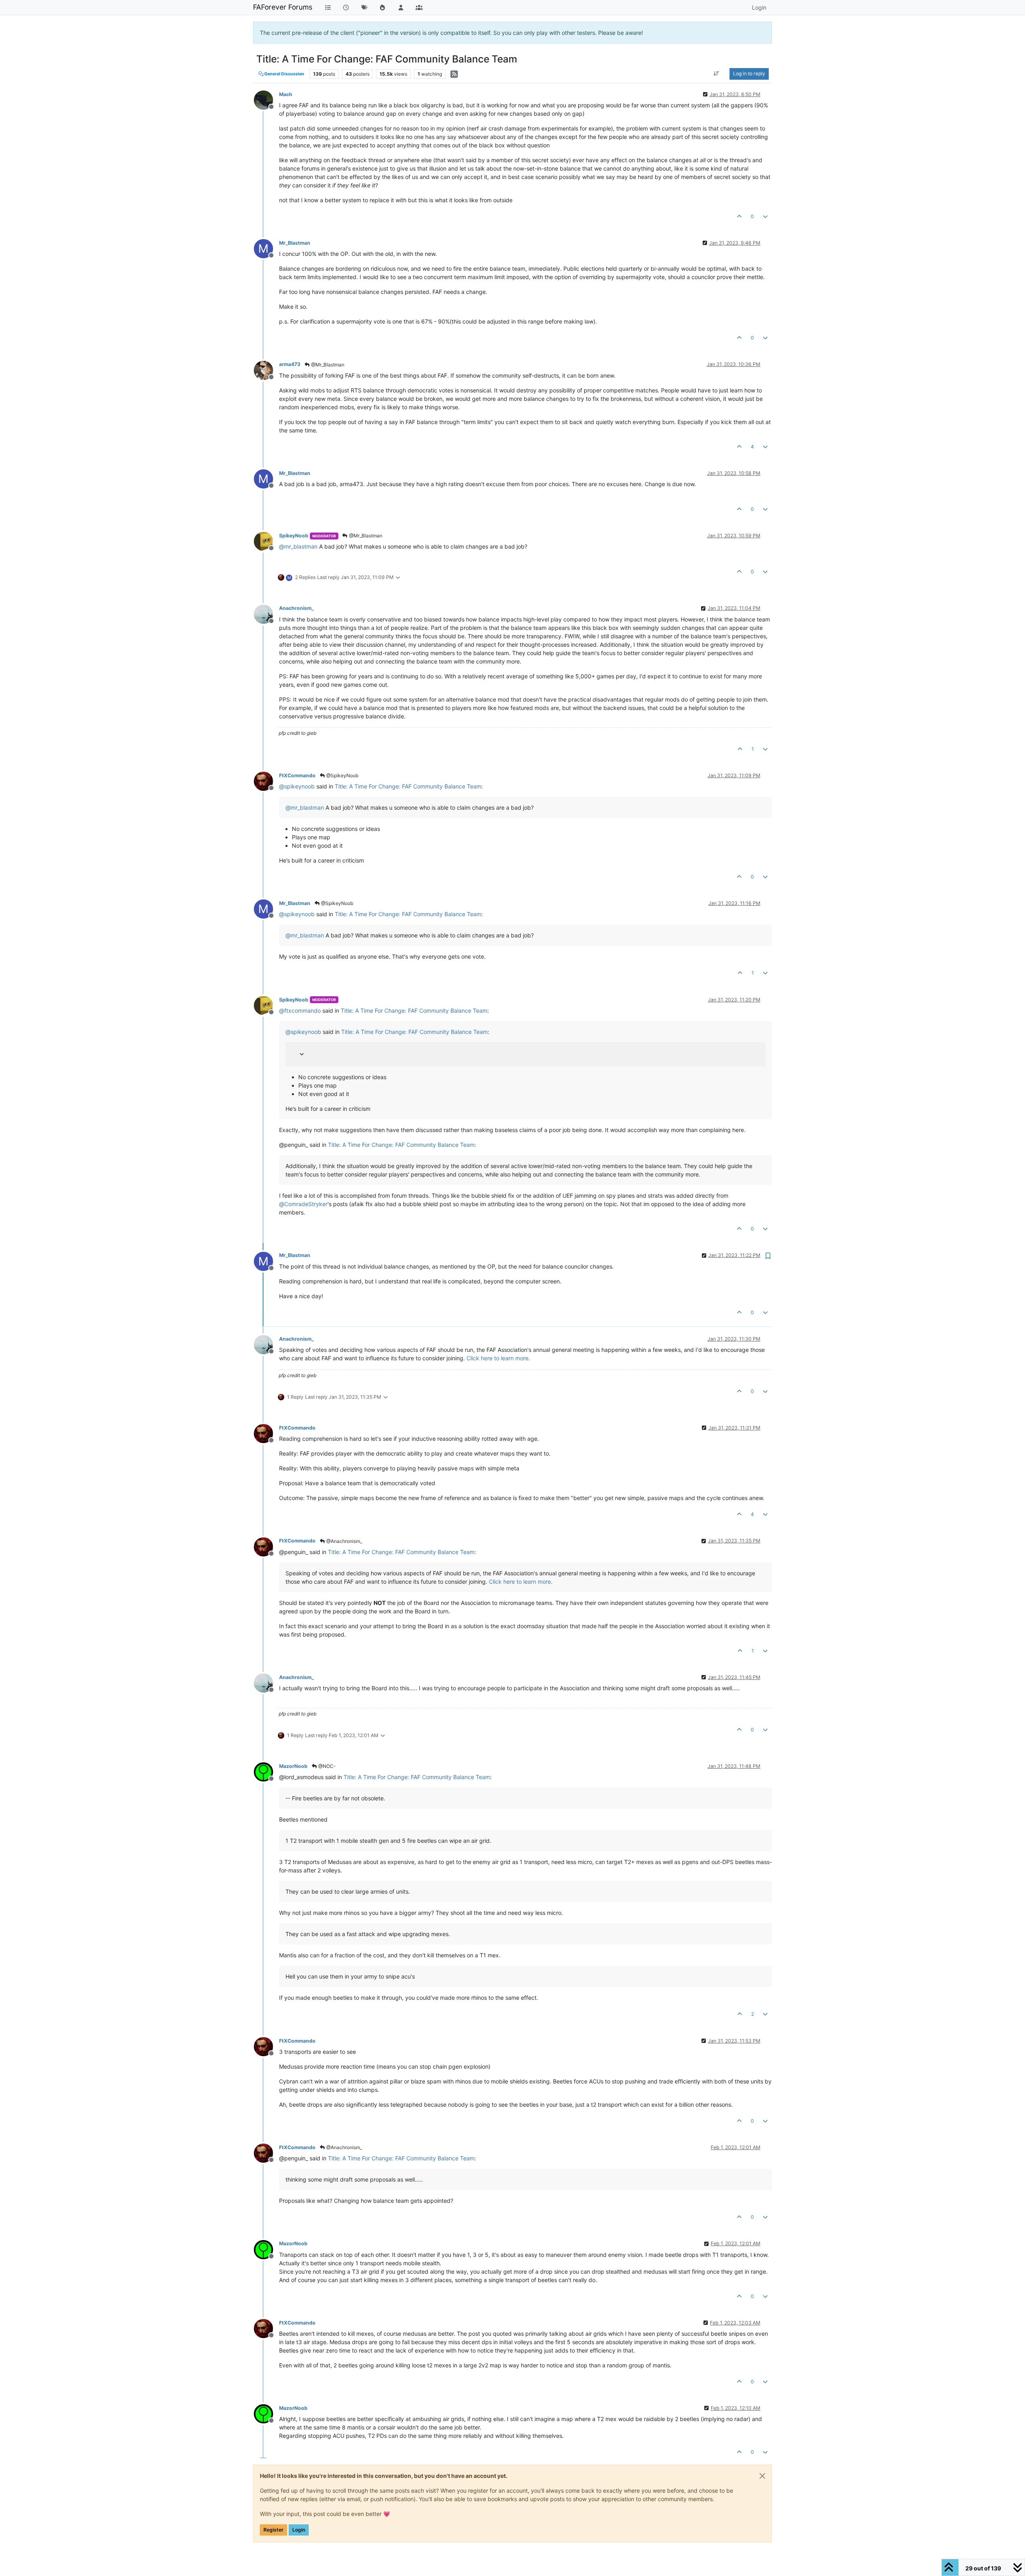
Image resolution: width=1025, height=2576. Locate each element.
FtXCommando (297, 775)
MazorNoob (293, 1766)
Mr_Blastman (295, 243)
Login (299, 2530)
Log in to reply (749, 73)
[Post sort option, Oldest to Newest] (716, 74)
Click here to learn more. (498, 1358)
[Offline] (266, 100)
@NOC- (327, 1766)
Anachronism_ (296, 608)
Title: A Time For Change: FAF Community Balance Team (408, 786)
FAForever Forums (283, 7)
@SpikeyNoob (342, 775)
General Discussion (284, 74)
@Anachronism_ (344, 1541)
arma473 (290, 364)
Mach (286, 94)
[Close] (762, 2476)
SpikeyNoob (294, 536)
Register (273, 2530)
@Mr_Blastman (327, 365)
